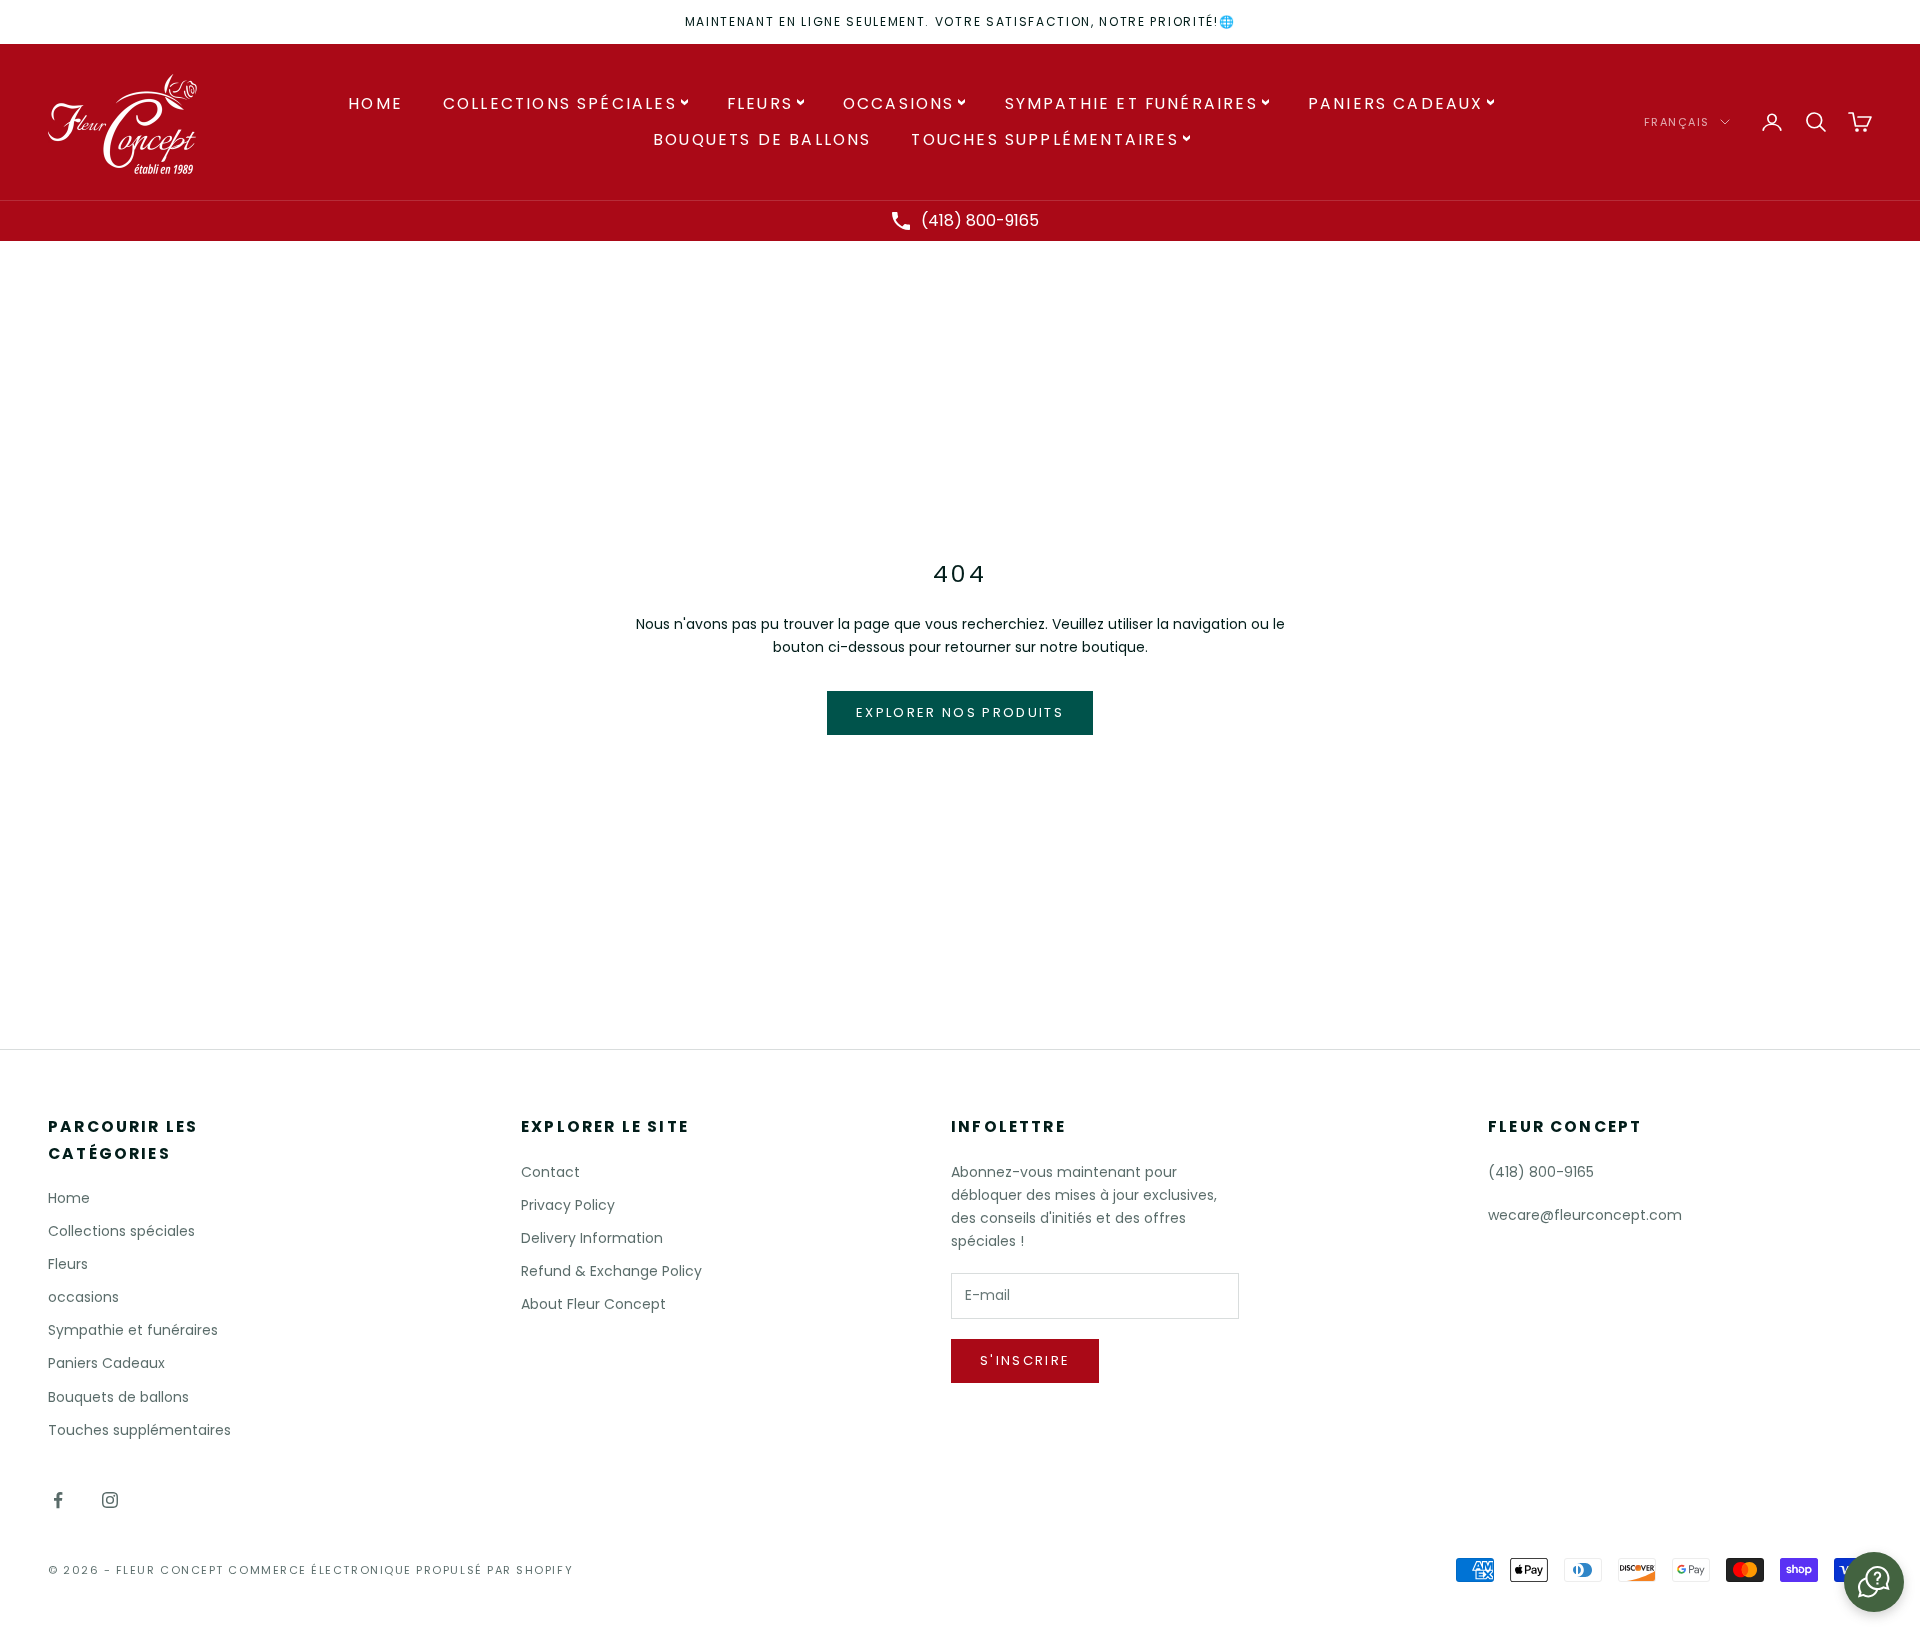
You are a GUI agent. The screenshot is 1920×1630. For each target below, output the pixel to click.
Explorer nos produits (960, 712)
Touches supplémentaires (1044, 139)
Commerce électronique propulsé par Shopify (400, 1570)
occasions (899, 103)
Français (1677, 122)
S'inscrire (1025, 1360)
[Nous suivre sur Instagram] (110, 1500)
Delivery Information (592, 1238)
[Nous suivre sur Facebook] (58, 1500)
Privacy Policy (568, 1205)
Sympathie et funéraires (1131, 103)
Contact (550, 1172)
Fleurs (760, 103)
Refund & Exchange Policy (611, 1271)
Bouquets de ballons (762, 139)
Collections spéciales (560, 103)
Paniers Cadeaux (1396, 103)
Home (375, 103)
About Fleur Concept (593, 1304)
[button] (1874, 1582)
